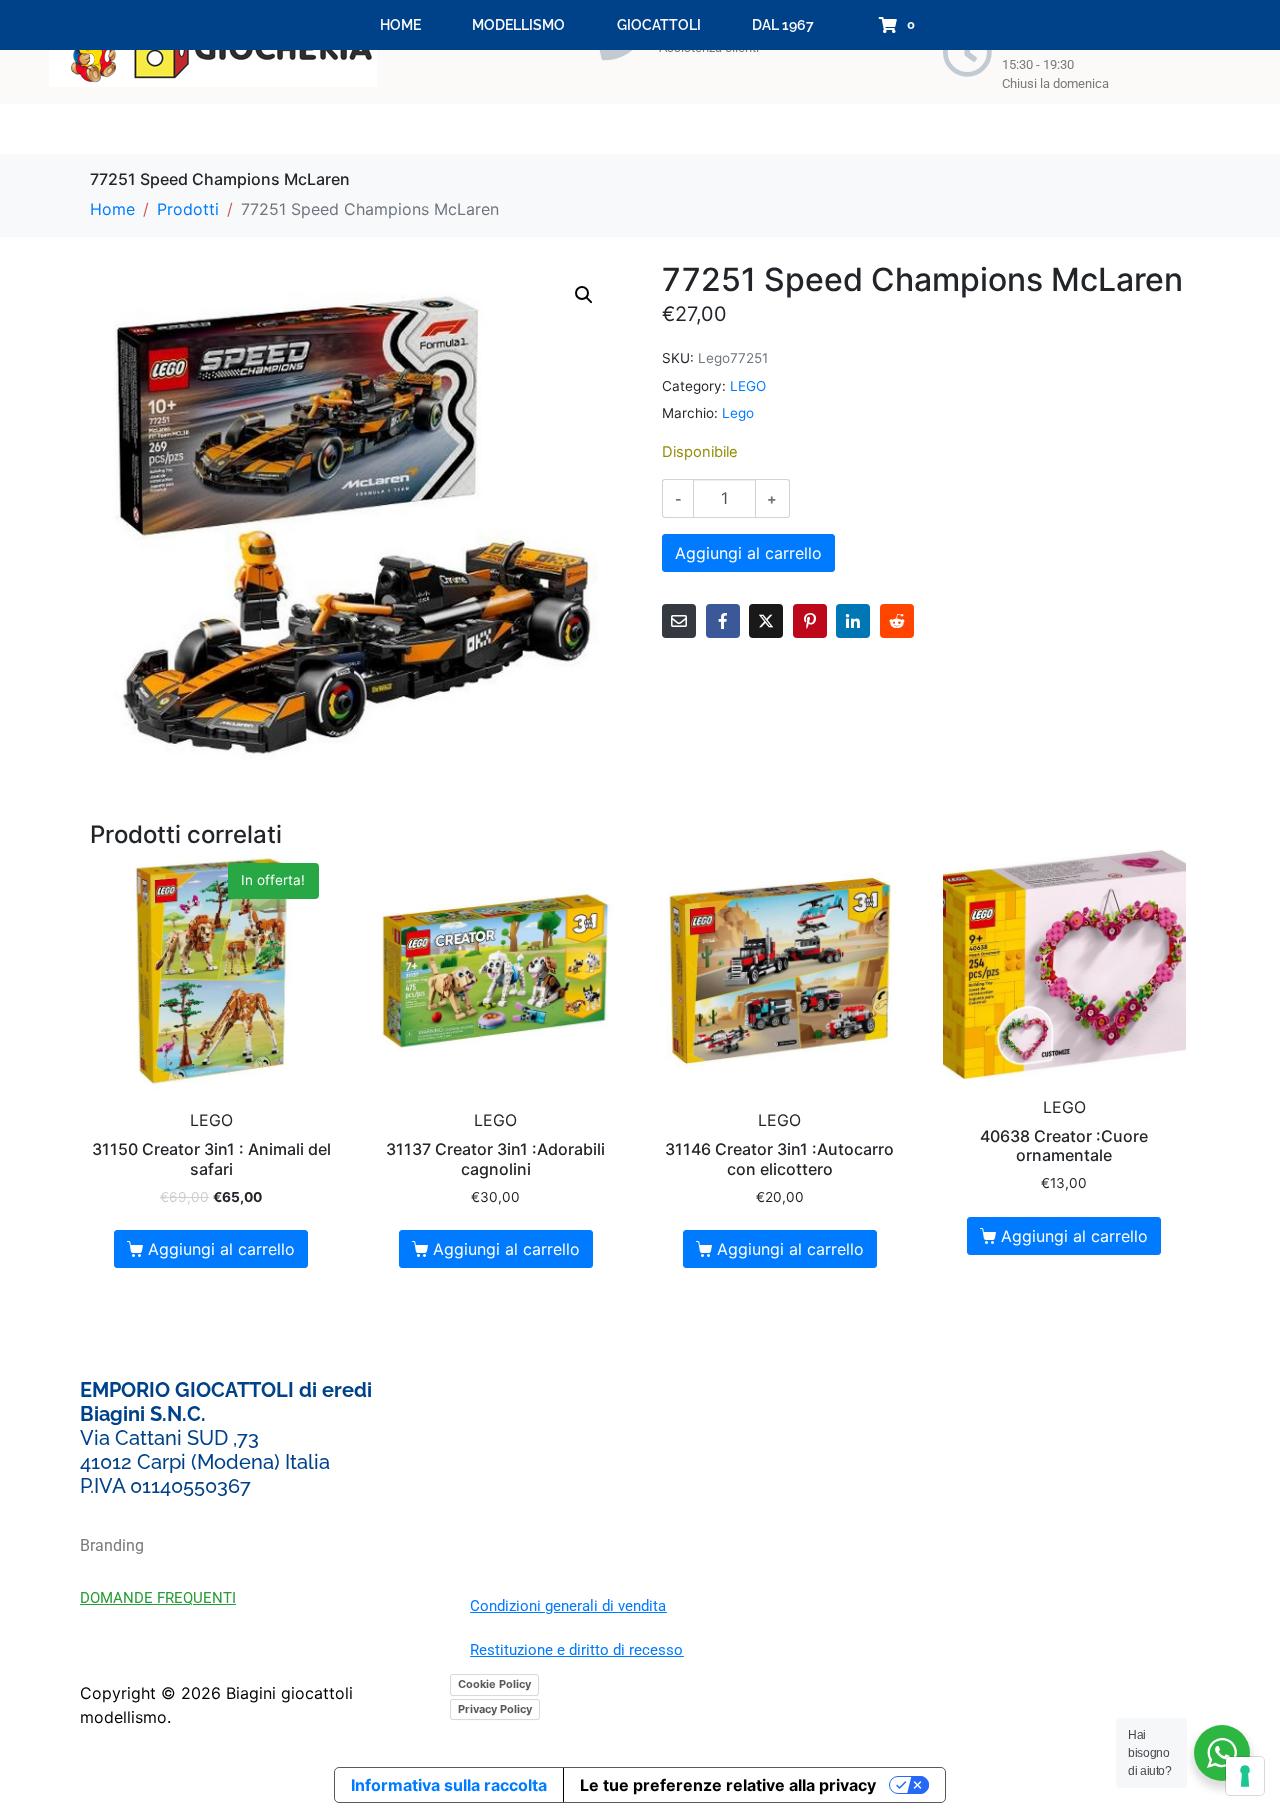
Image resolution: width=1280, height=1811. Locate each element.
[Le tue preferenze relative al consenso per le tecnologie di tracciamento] (1245, 1776)
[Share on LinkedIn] (853, 621)
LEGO (748, 386)
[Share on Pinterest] (810, 621)
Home (400, 25)
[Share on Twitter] (766, 621)
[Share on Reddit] (897, 621)
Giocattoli (659, 25)
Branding (112, 1545)
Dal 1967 (783, 25)
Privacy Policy (495, 1709)
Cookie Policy (494, 1684)
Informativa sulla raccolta (449, 1785)
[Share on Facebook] (723, 621)
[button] (584, 295)
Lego (738, 413)
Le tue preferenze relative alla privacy (728, 1785)
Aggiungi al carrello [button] (221, 1249)
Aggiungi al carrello (748, 553)
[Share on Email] (679, 621)
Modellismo (518, 25)
